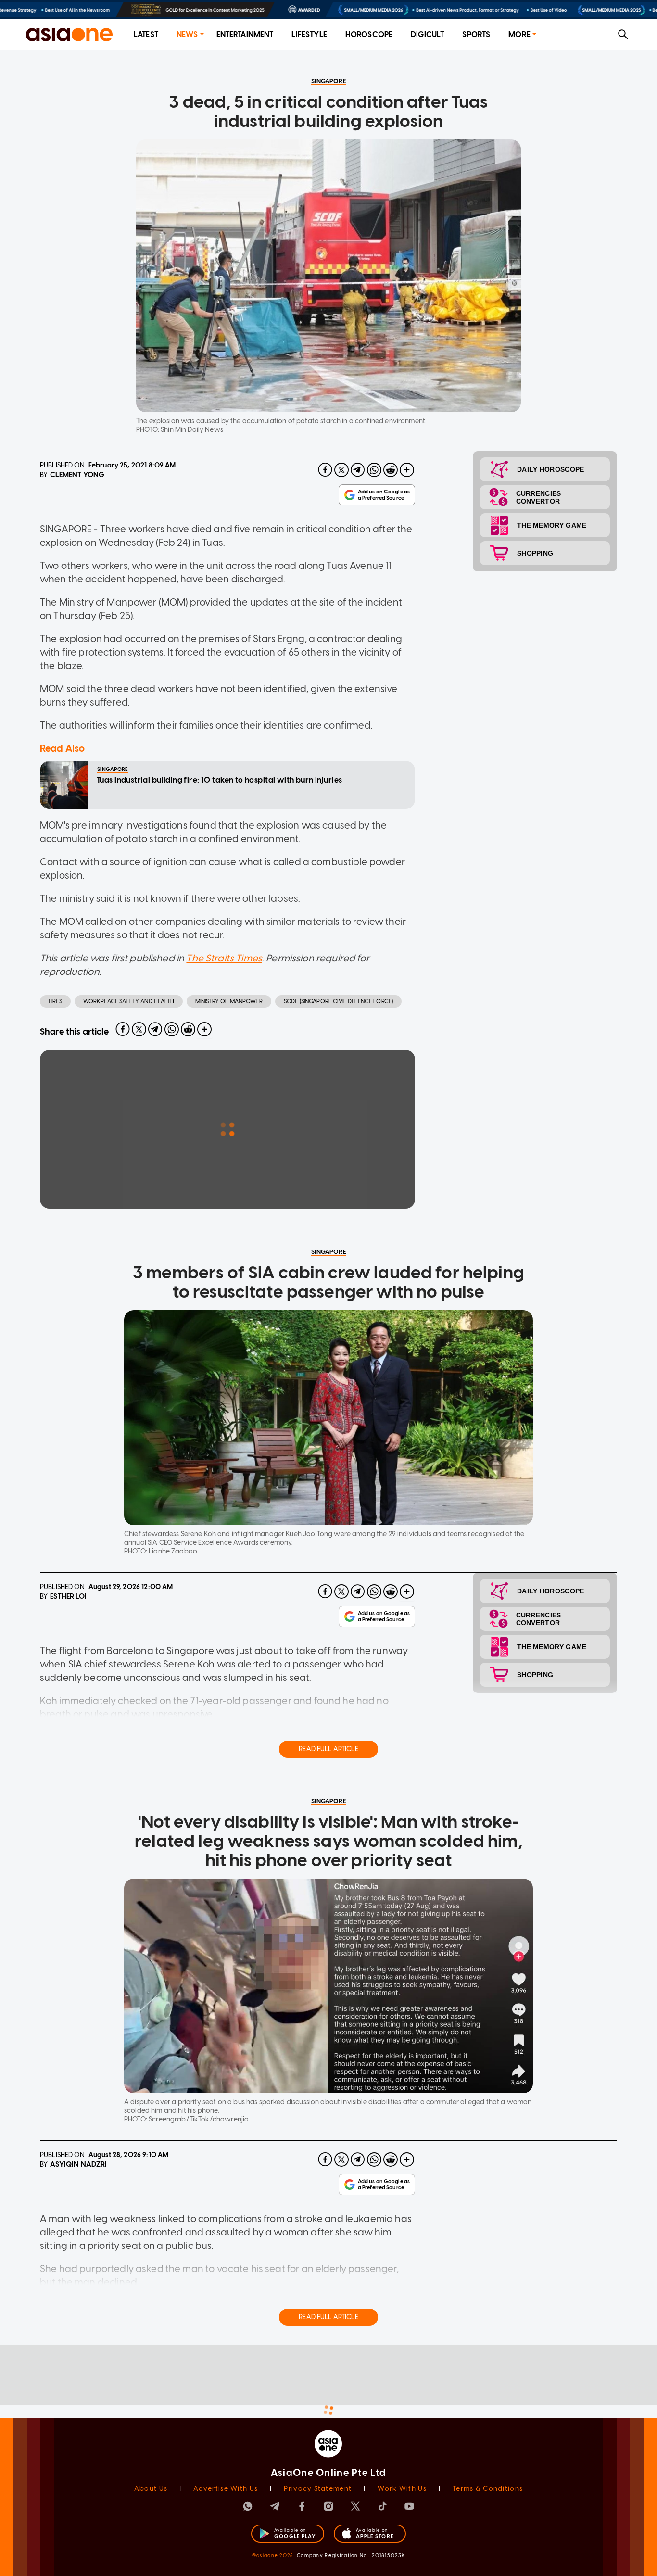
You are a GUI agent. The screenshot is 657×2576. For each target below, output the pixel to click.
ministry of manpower (229, 1001)
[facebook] (325, 470)
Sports (476, 34)
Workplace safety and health (129, 1001)
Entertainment (245, 34)
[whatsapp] (374, 470)
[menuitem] (146, 35)
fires (55, 1001)
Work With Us (402, 2489)
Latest (146, 34)
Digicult (427, 34)
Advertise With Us (226, 2489)
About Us (151, 2489)
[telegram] (358, 470)
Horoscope (369, 34)
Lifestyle (309, 34)
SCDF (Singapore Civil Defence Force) (338, 1001)
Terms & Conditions (488, 2489)
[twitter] (341, 470)
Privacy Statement (318, 2489)
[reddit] (391, 470)
